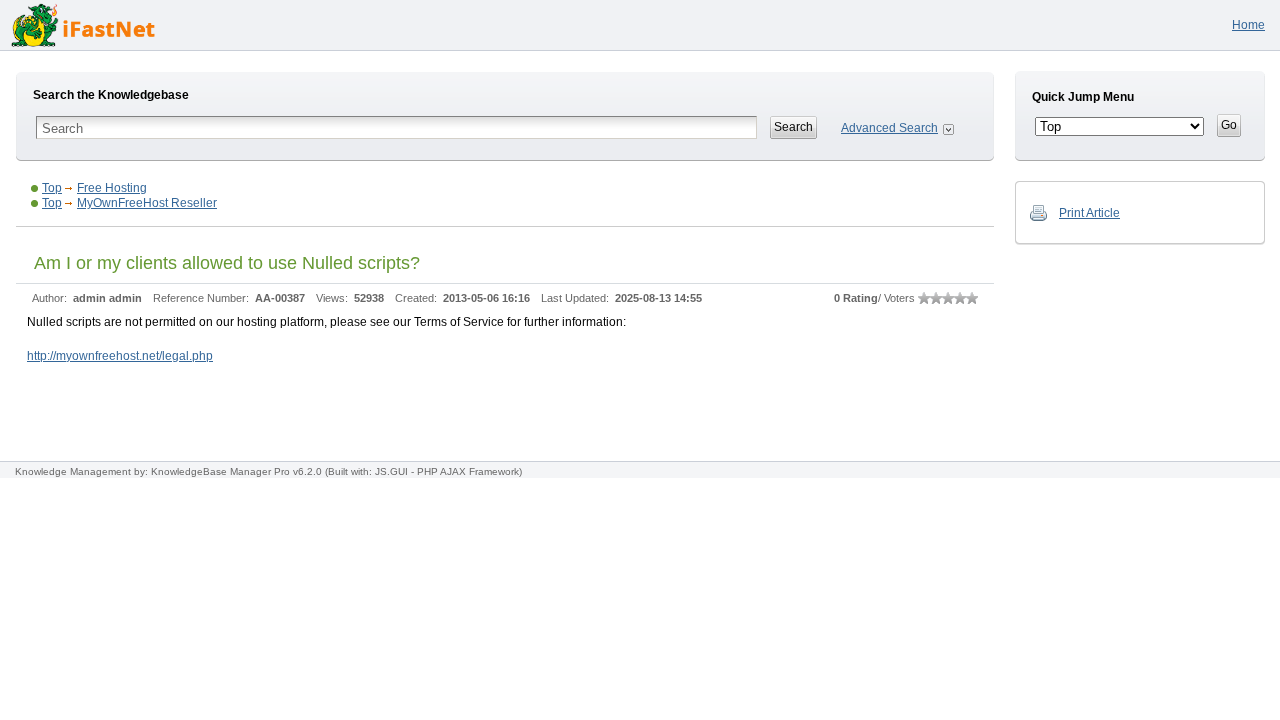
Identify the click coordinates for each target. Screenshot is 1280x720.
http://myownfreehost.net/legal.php (120, 356)
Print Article (1089, 213)
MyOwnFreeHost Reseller (147, 203)
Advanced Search (889, 128)
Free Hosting (112, 188)
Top (52, 188)
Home (1248, 25)
